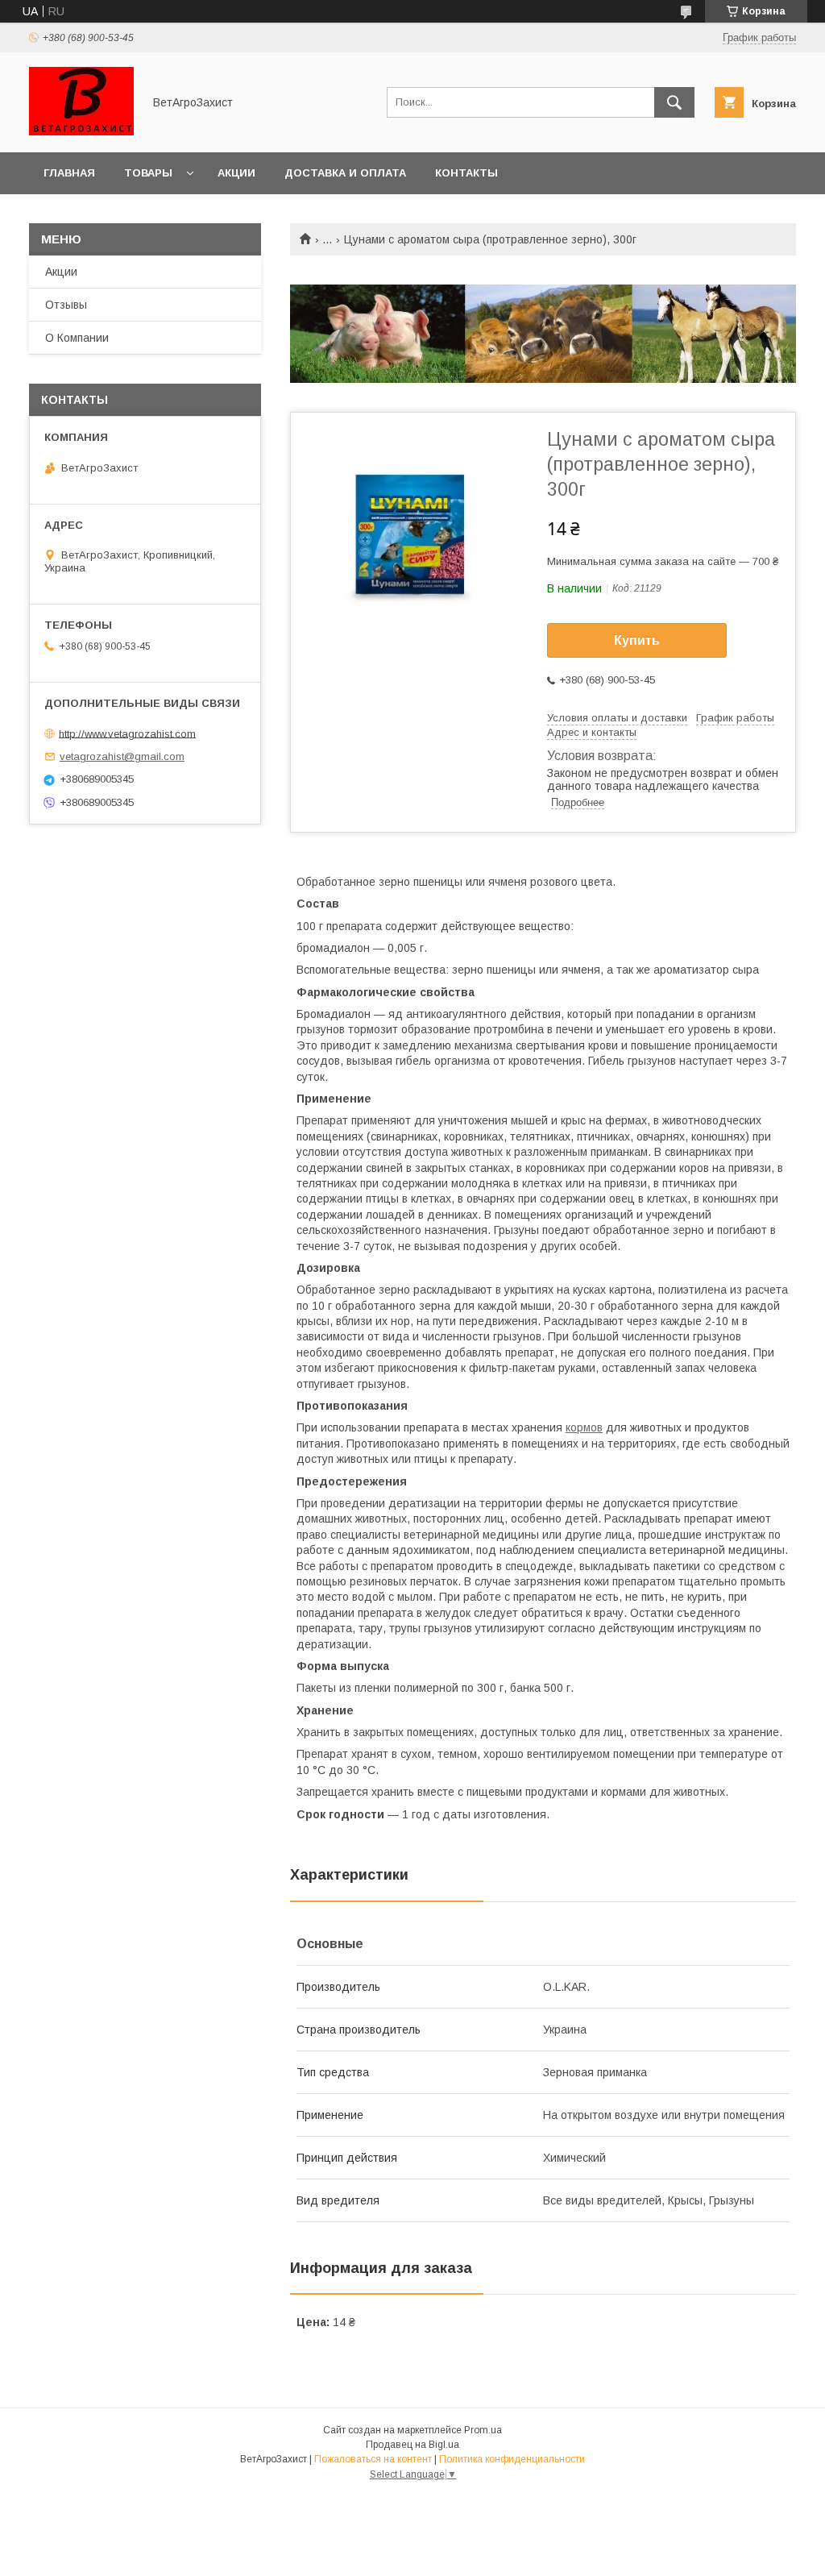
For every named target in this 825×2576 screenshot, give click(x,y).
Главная (69, 173)
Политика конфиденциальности (512, 2459)
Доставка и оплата (345, 173)
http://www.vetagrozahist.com (127, 733)
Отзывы (66, 305)
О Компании (77, 338)
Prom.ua (483, 2430)
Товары (148, 173)
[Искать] (674, 102)
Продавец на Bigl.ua (412, 2445)
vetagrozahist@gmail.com (122, 756)
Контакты (466, 173)
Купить (637, 640)
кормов (584, 1427)
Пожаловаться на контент (373, 2459)
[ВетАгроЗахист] (81, 131)
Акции (236, 173)
